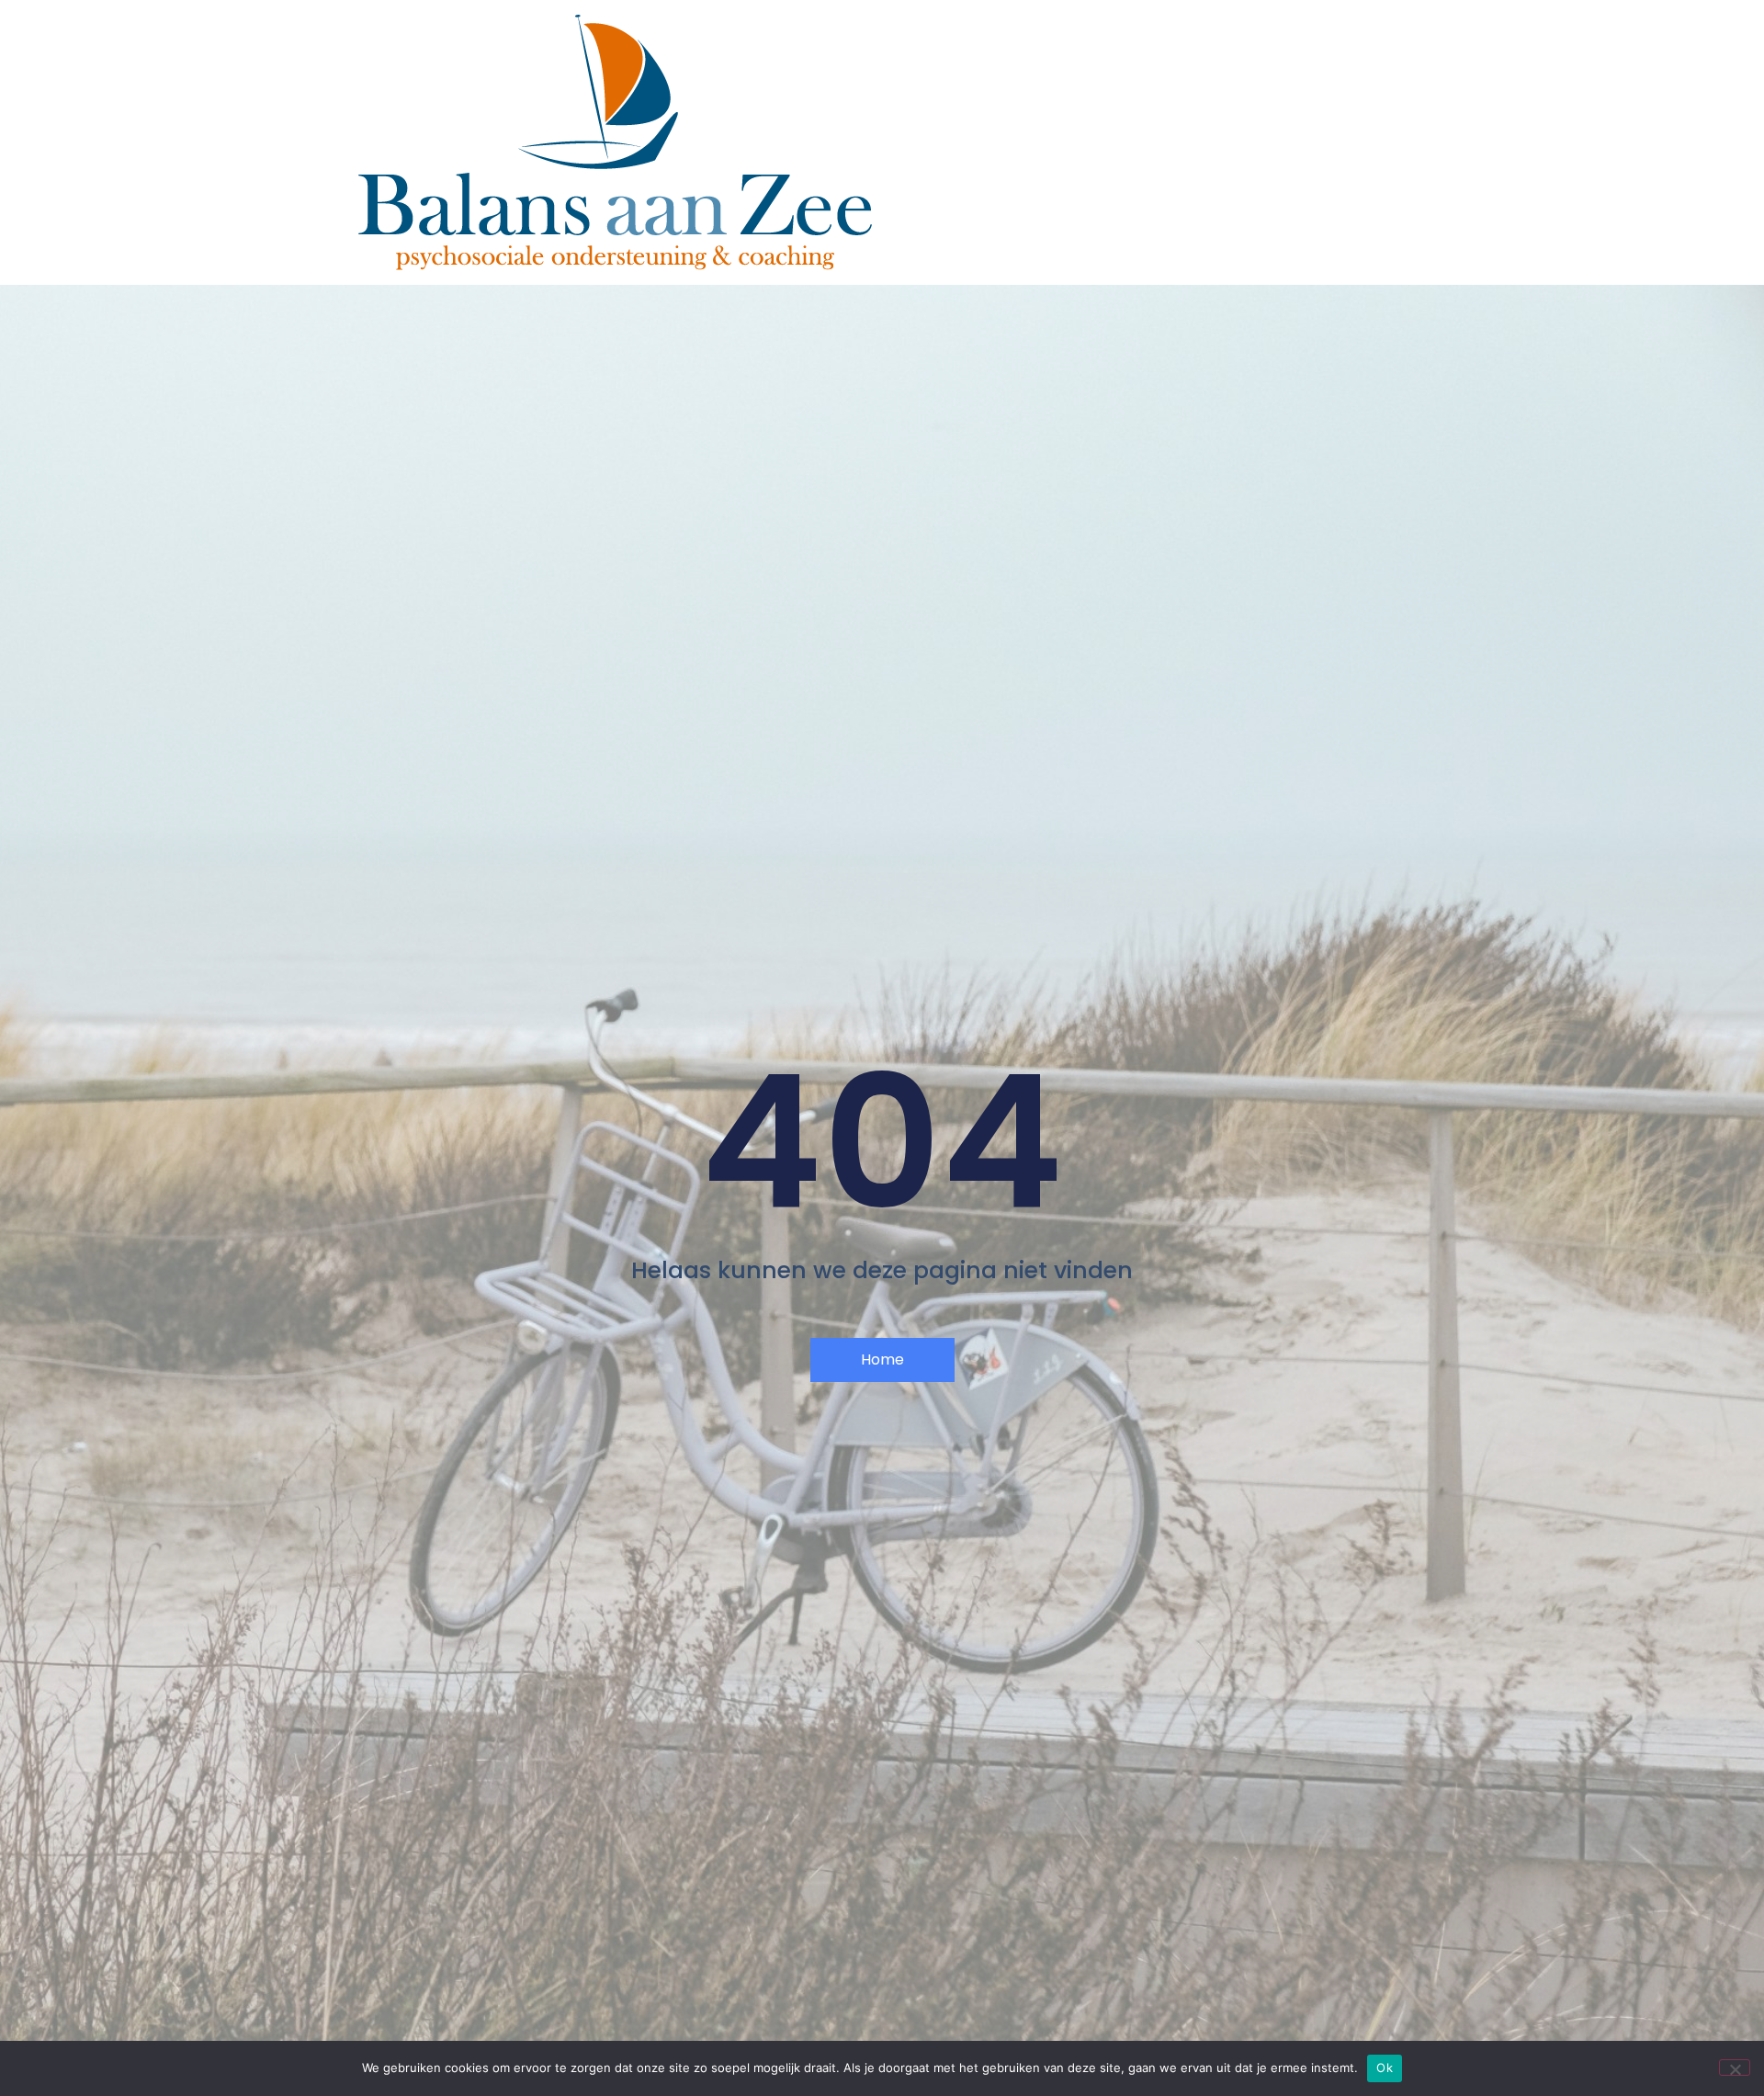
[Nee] (1735, 2068)
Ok (1385, 2068)
